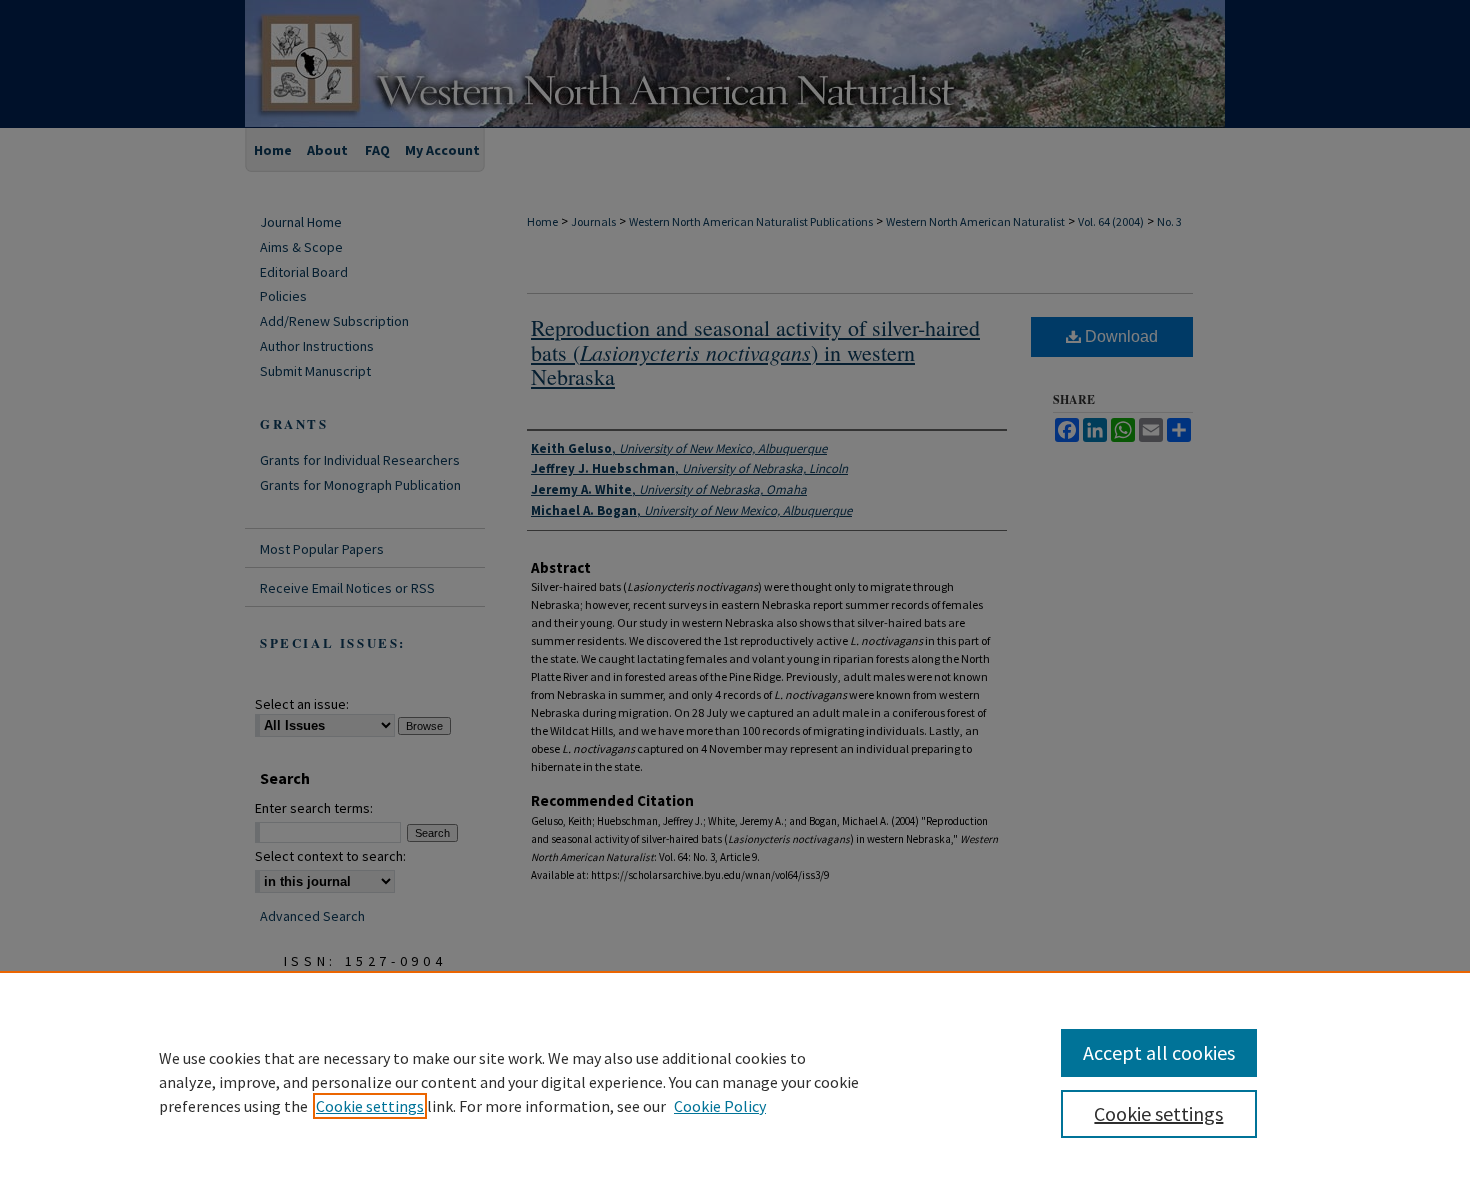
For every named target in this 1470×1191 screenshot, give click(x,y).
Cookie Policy (720, 1106)
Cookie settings (370, 1106)
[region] (735, 1081)
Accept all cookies (1159, 1052)
